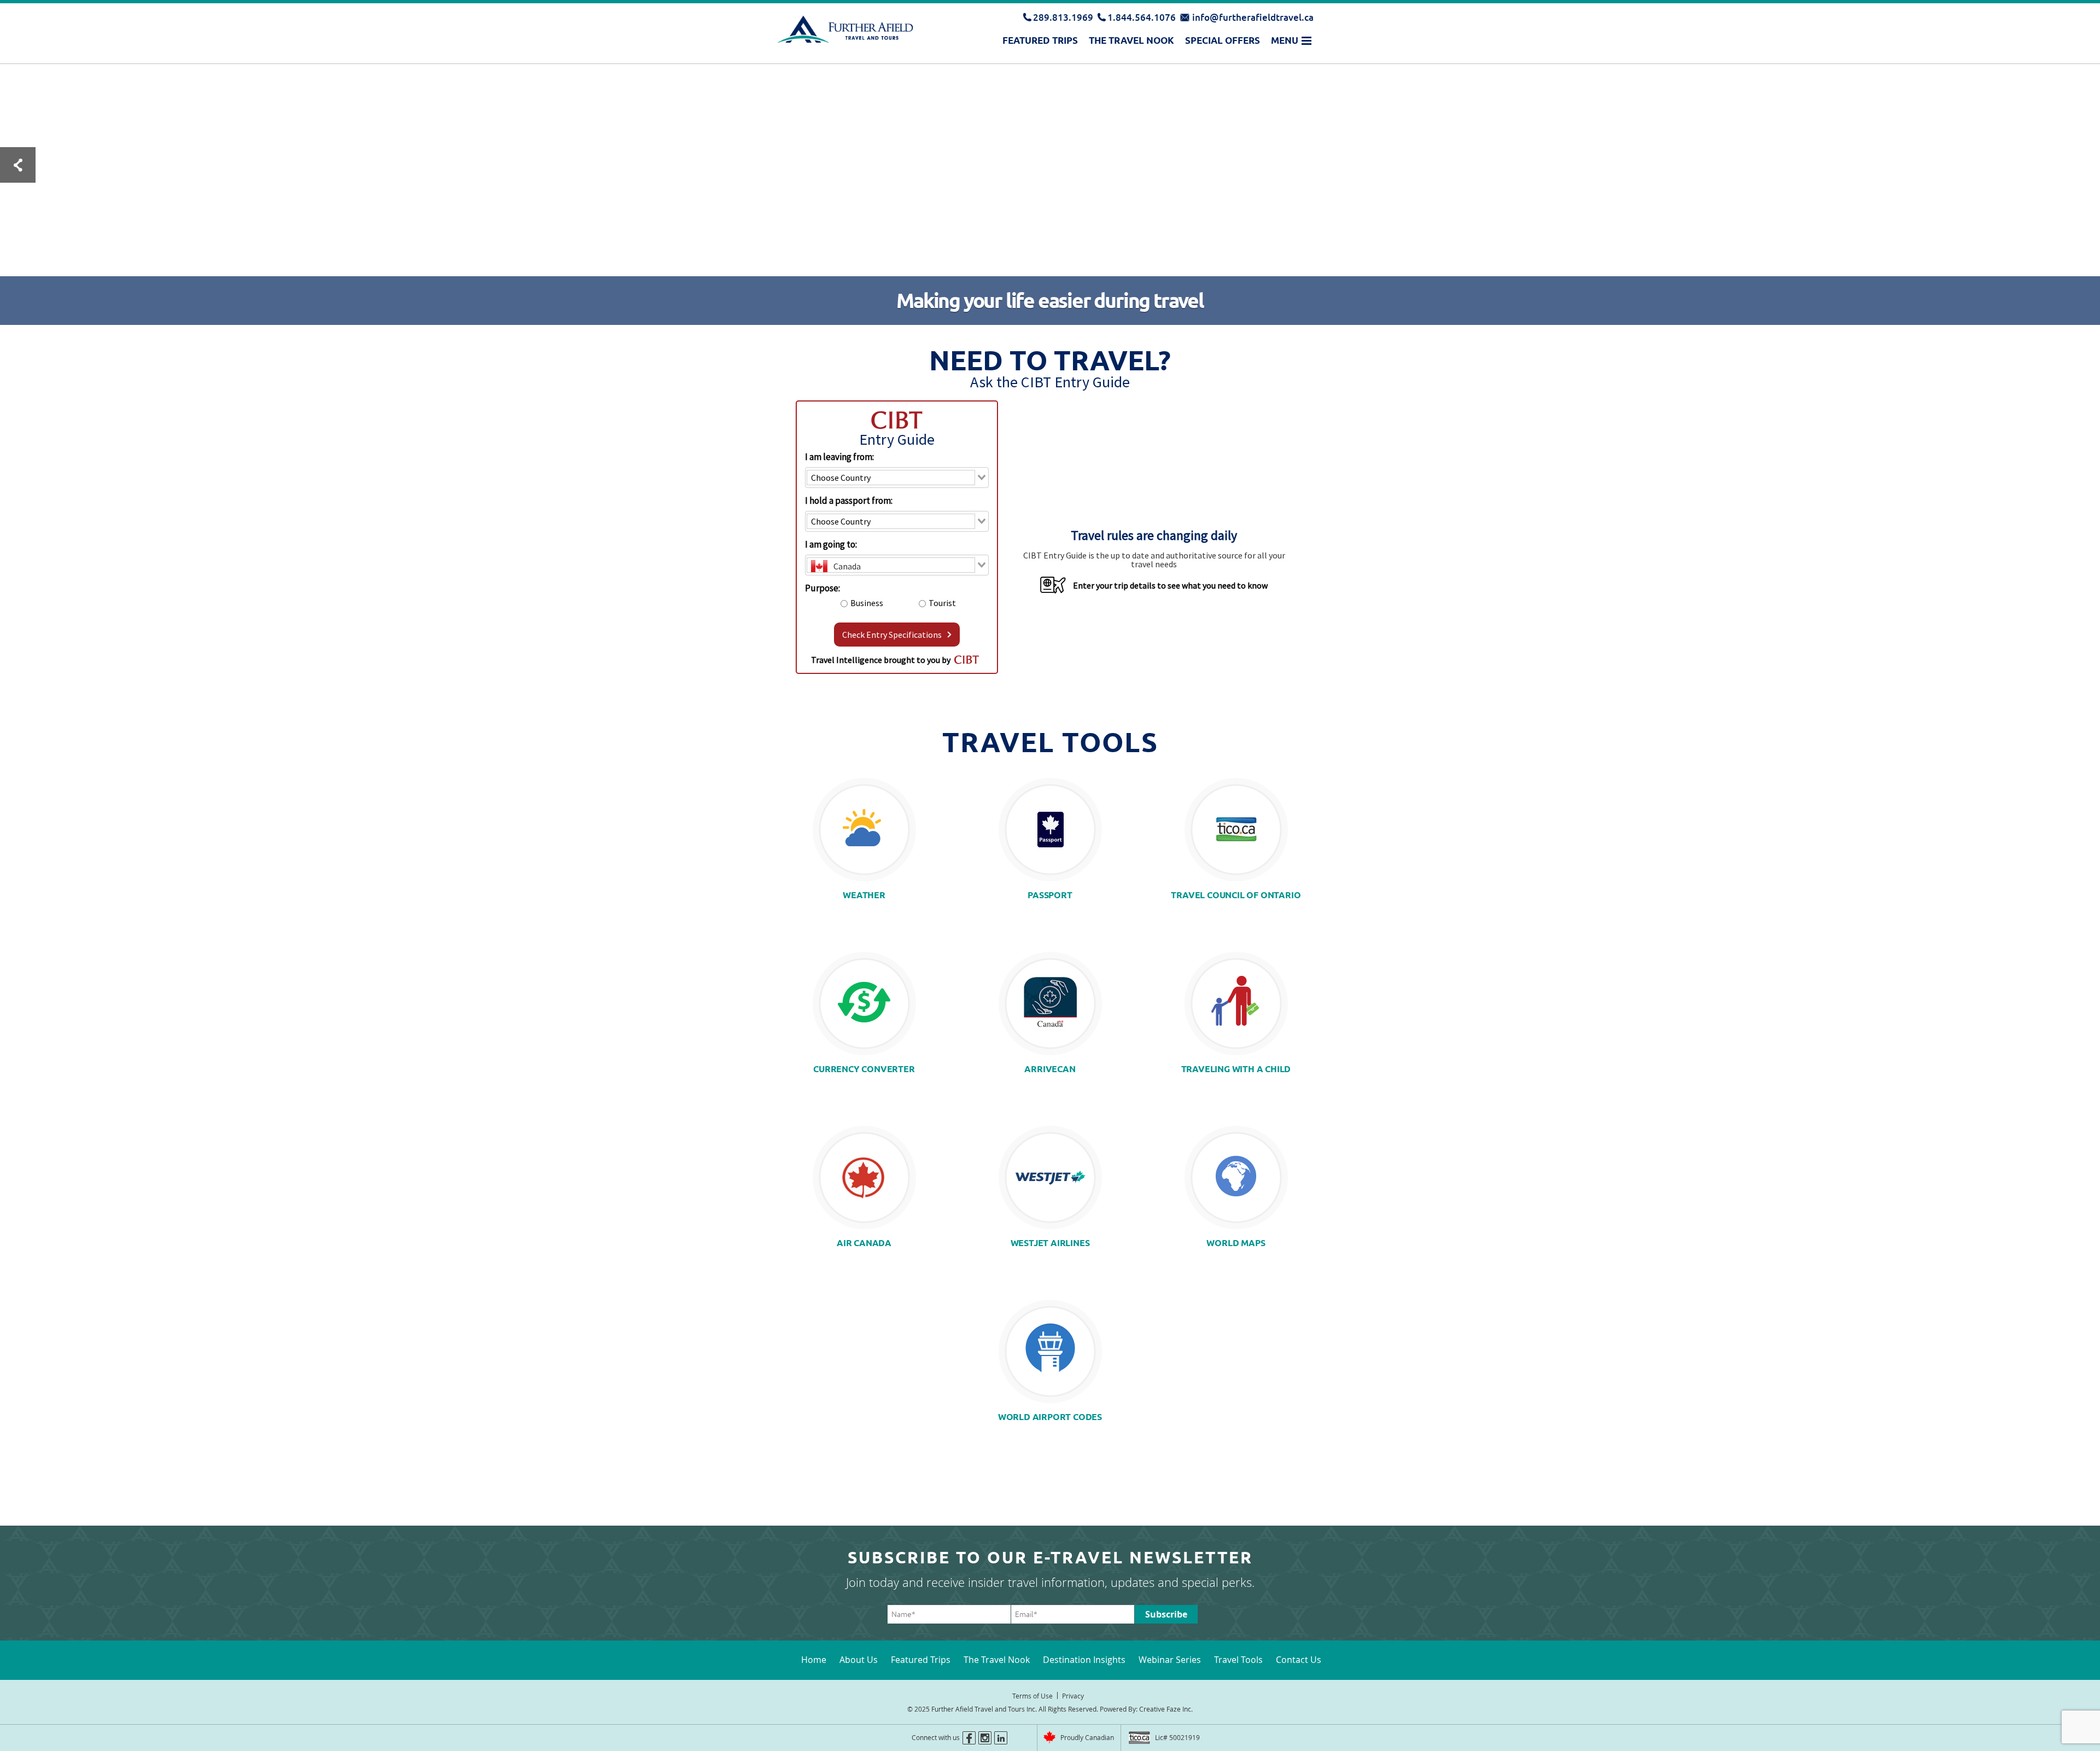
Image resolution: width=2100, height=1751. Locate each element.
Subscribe (1166, 1614)
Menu (1285, 40)
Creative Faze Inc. (1166, 1709)
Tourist (942, 603)
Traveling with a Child (1236, 1069)
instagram (985, 1738)
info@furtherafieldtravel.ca (1253, 17)
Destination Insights (1084, 1660)
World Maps (1236, 1243)
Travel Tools (1238, 1660)
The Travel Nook (1131, 40)
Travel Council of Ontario (1236, 895)
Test (18, 165)
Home (814, 1660)
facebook (969, 1738)
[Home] (845, 29)
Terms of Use (1032, 1696)
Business (867, 603)
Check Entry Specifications (892, 635)
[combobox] (897, 478)
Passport (1050, 895)
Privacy (1073, 1696)
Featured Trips (1040, 40)
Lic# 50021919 (1177, 1737)
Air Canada (864, 1243)
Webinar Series (1170, 1660)
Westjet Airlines (1050, 1243)
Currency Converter (864, 1069)
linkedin (1001, 1738)
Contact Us (1299, 1660)
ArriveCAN (1050, 1069)
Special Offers (1223, 40)
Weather (864, 895)
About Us (859, 1660)
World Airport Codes (1050, 1417)
